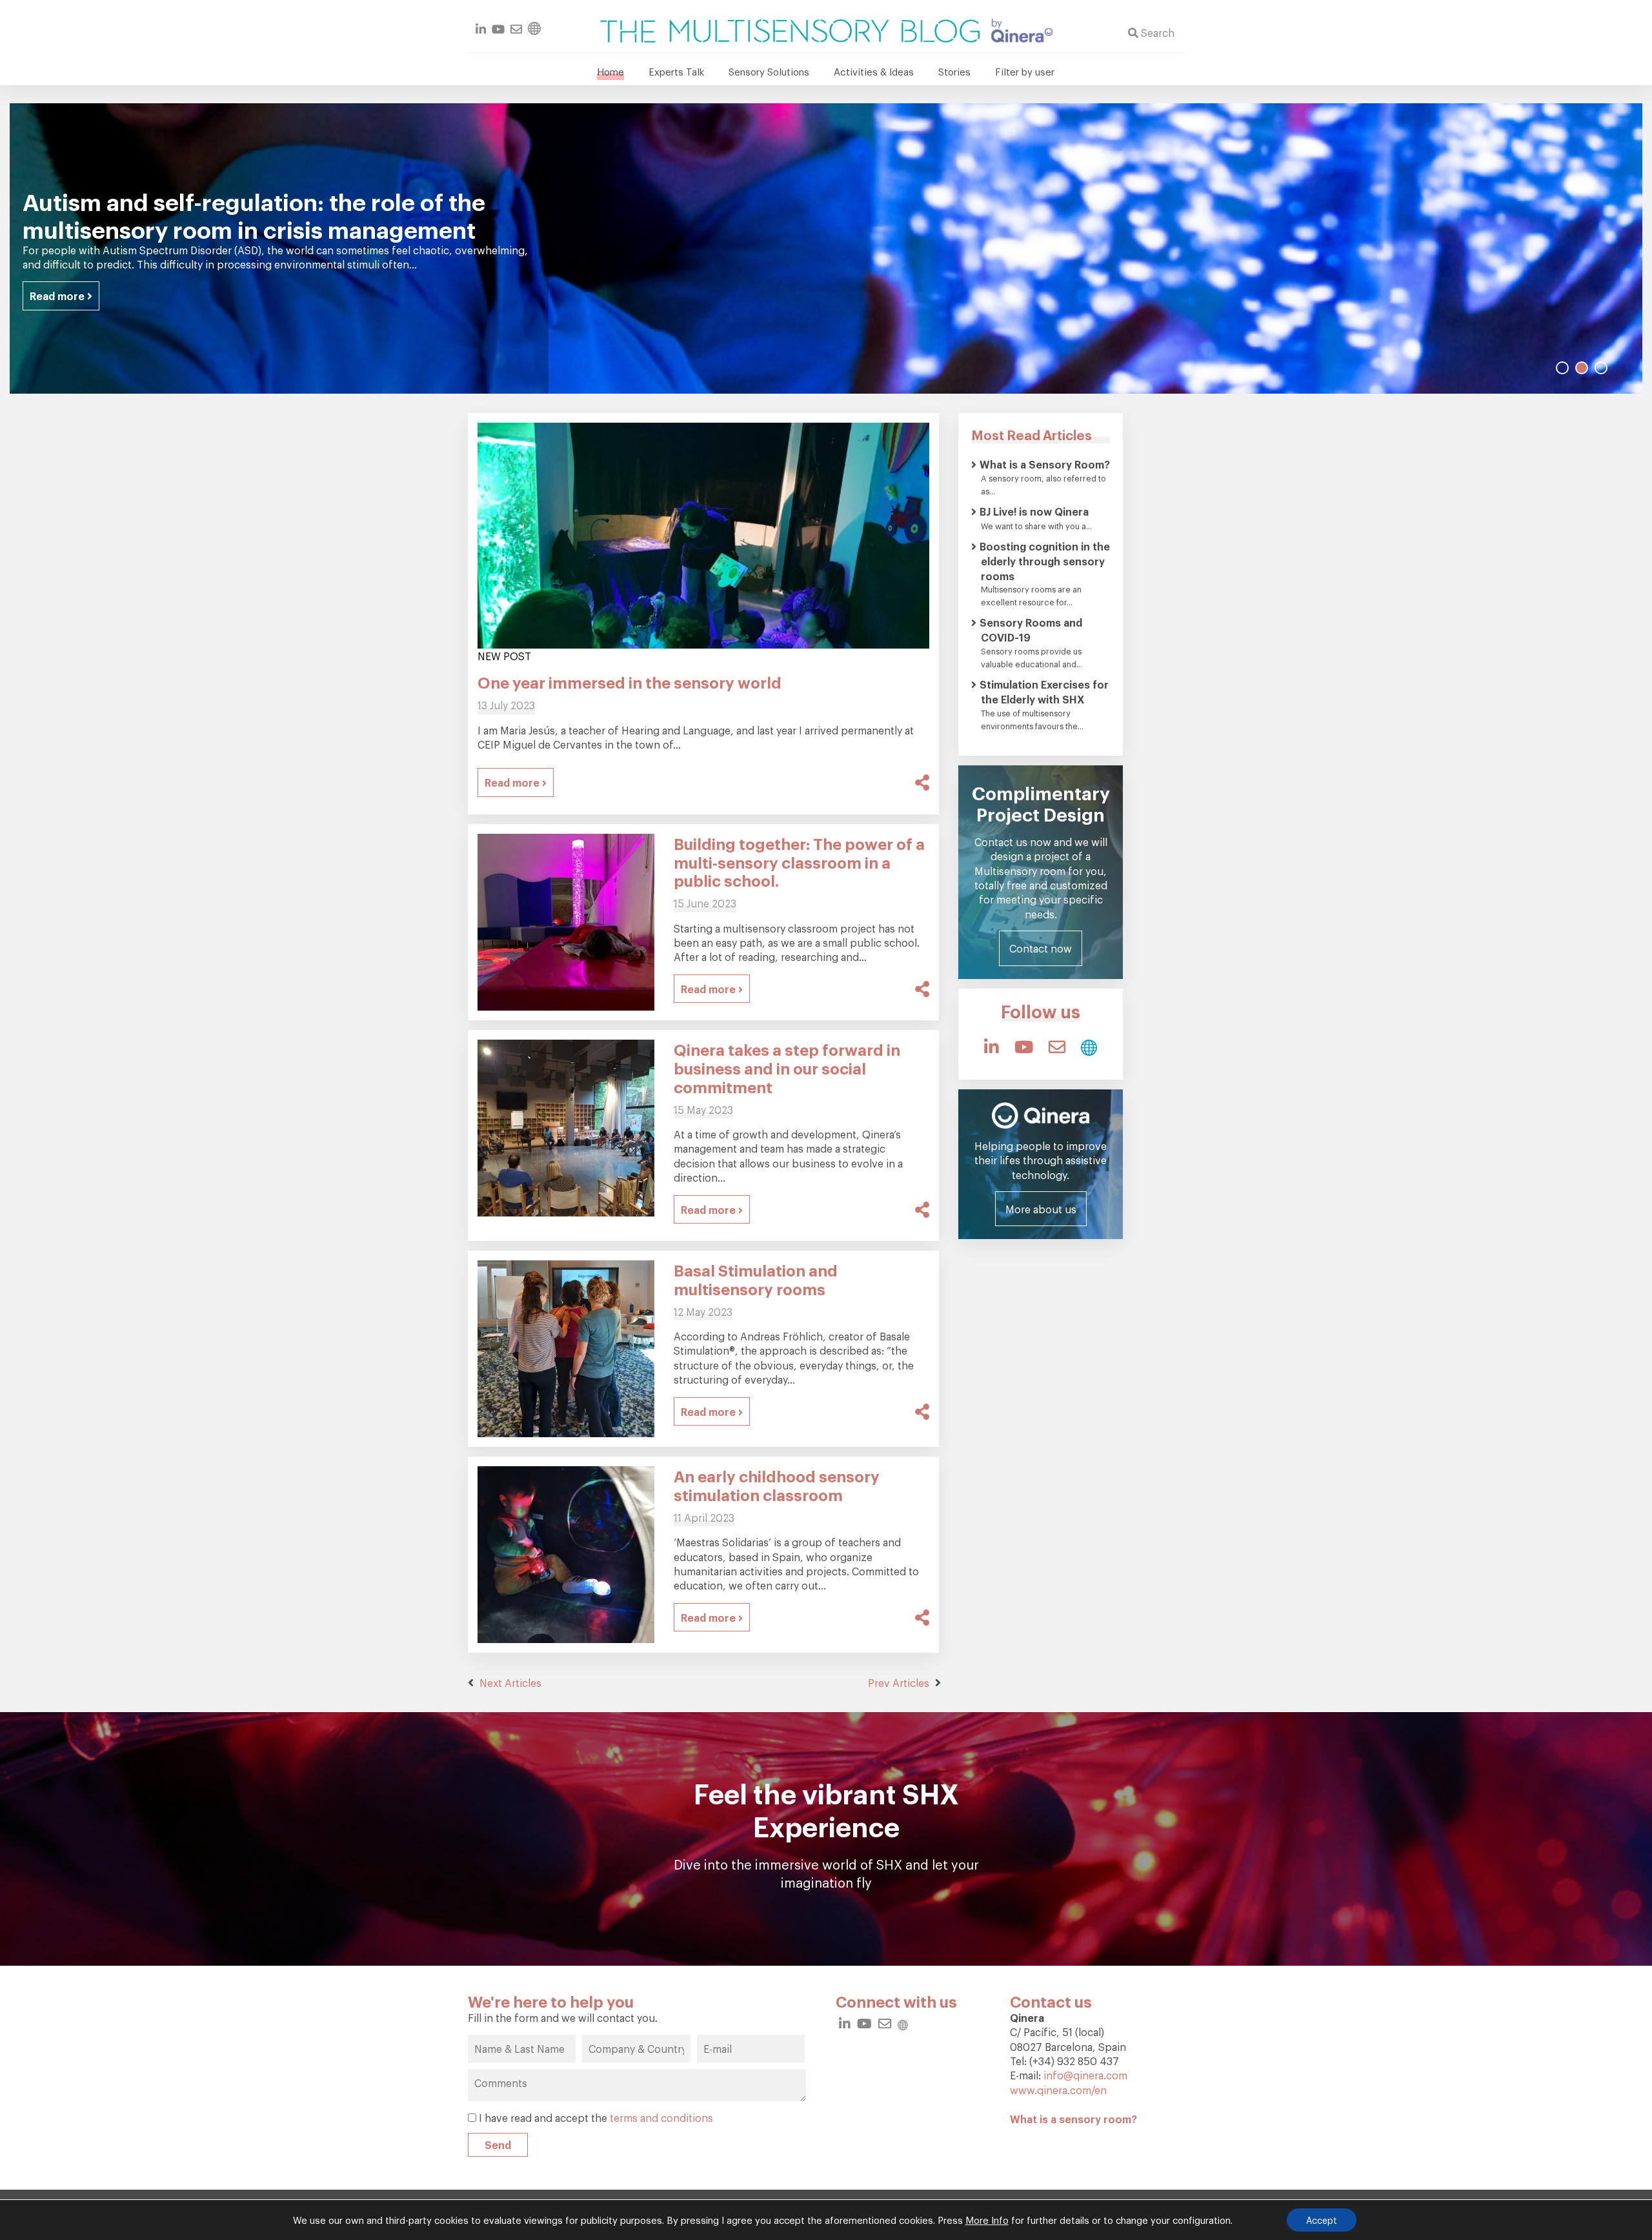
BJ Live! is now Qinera (1034, 511)
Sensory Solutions (769, 71)
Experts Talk (676, 71)
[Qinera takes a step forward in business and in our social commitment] (566, 1125)
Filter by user (1025, 71)
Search (1156, 32)
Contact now (1041, 948)
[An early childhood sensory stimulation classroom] (566, 1551)
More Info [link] (987, 2220)
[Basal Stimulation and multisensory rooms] (566, 1346)
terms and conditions (661, 2117)
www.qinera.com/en (1058, 2090)
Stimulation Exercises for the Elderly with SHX (1044, 691)
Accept (1322, 2220)
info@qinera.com (1085, 2075)
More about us (1041, 1209)
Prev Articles (900, 1682)
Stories (954, 71)
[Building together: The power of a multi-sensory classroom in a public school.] (566, 919)
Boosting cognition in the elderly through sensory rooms (1045, 561)
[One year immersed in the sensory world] (703, 532)
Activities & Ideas (874, 71)
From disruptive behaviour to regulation (244, 215)
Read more (58, 282)
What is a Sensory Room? (1045, 464)
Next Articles (509, 1682)
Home (610, 71)
